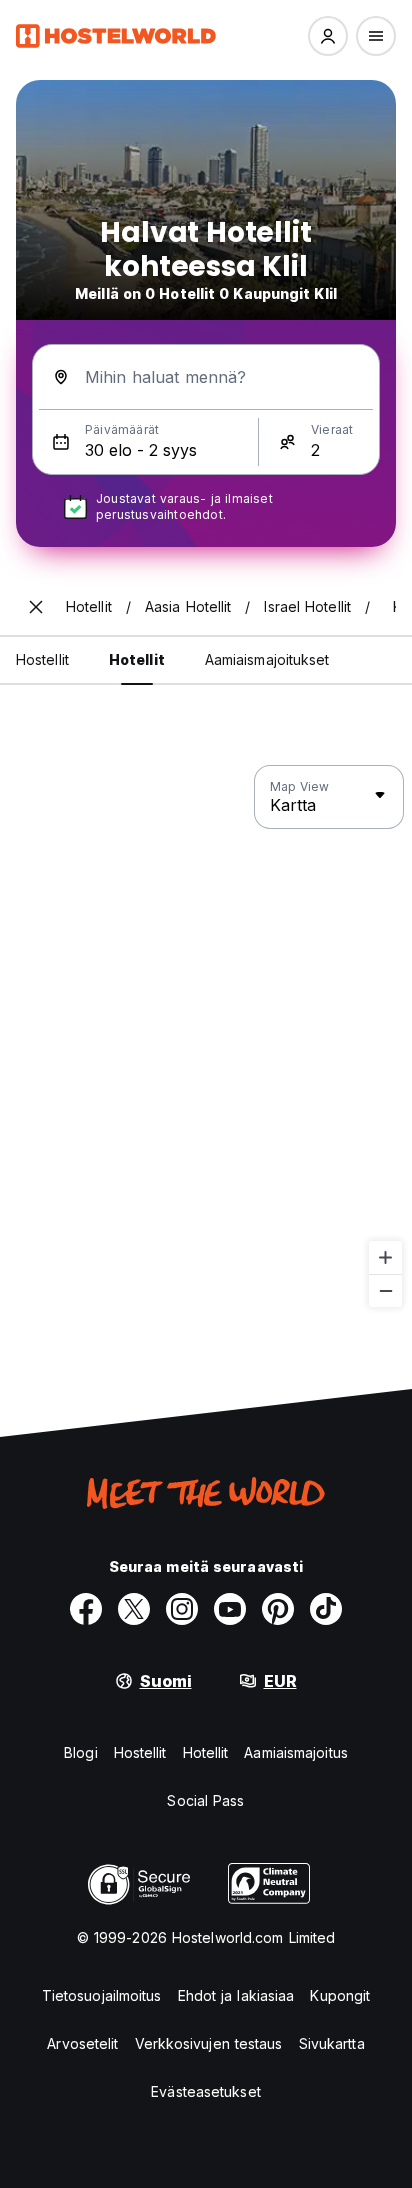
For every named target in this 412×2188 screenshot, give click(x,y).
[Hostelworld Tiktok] (326, 1609)
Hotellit (206, 1752)
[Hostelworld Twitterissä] (134, 1609)
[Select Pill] (328, 36)
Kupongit (340, 1995)
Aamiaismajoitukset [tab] (267, 659)
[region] (206, 1037)
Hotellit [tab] (137, 659)
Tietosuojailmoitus (102, 1995)
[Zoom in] (385, 1257)
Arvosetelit (82, 2043)
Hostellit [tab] (42, 659)
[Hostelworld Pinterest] (278, 1609)
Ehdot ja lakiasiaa (236, 1995)
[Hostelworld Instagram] (182, 1609)
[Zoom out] (385, 1290)
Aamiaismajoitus (296, 1752)
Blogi (81, 1752)
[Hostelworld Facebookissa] (86, 1609)
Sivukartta (332, 2043)
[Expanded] (36, 607)
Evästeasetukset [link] (206, 2091)
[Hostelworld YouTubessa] (230, 1609)
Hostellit (140, 1752)
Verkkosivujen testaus (209, 2043)
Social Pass (205, 1800)
